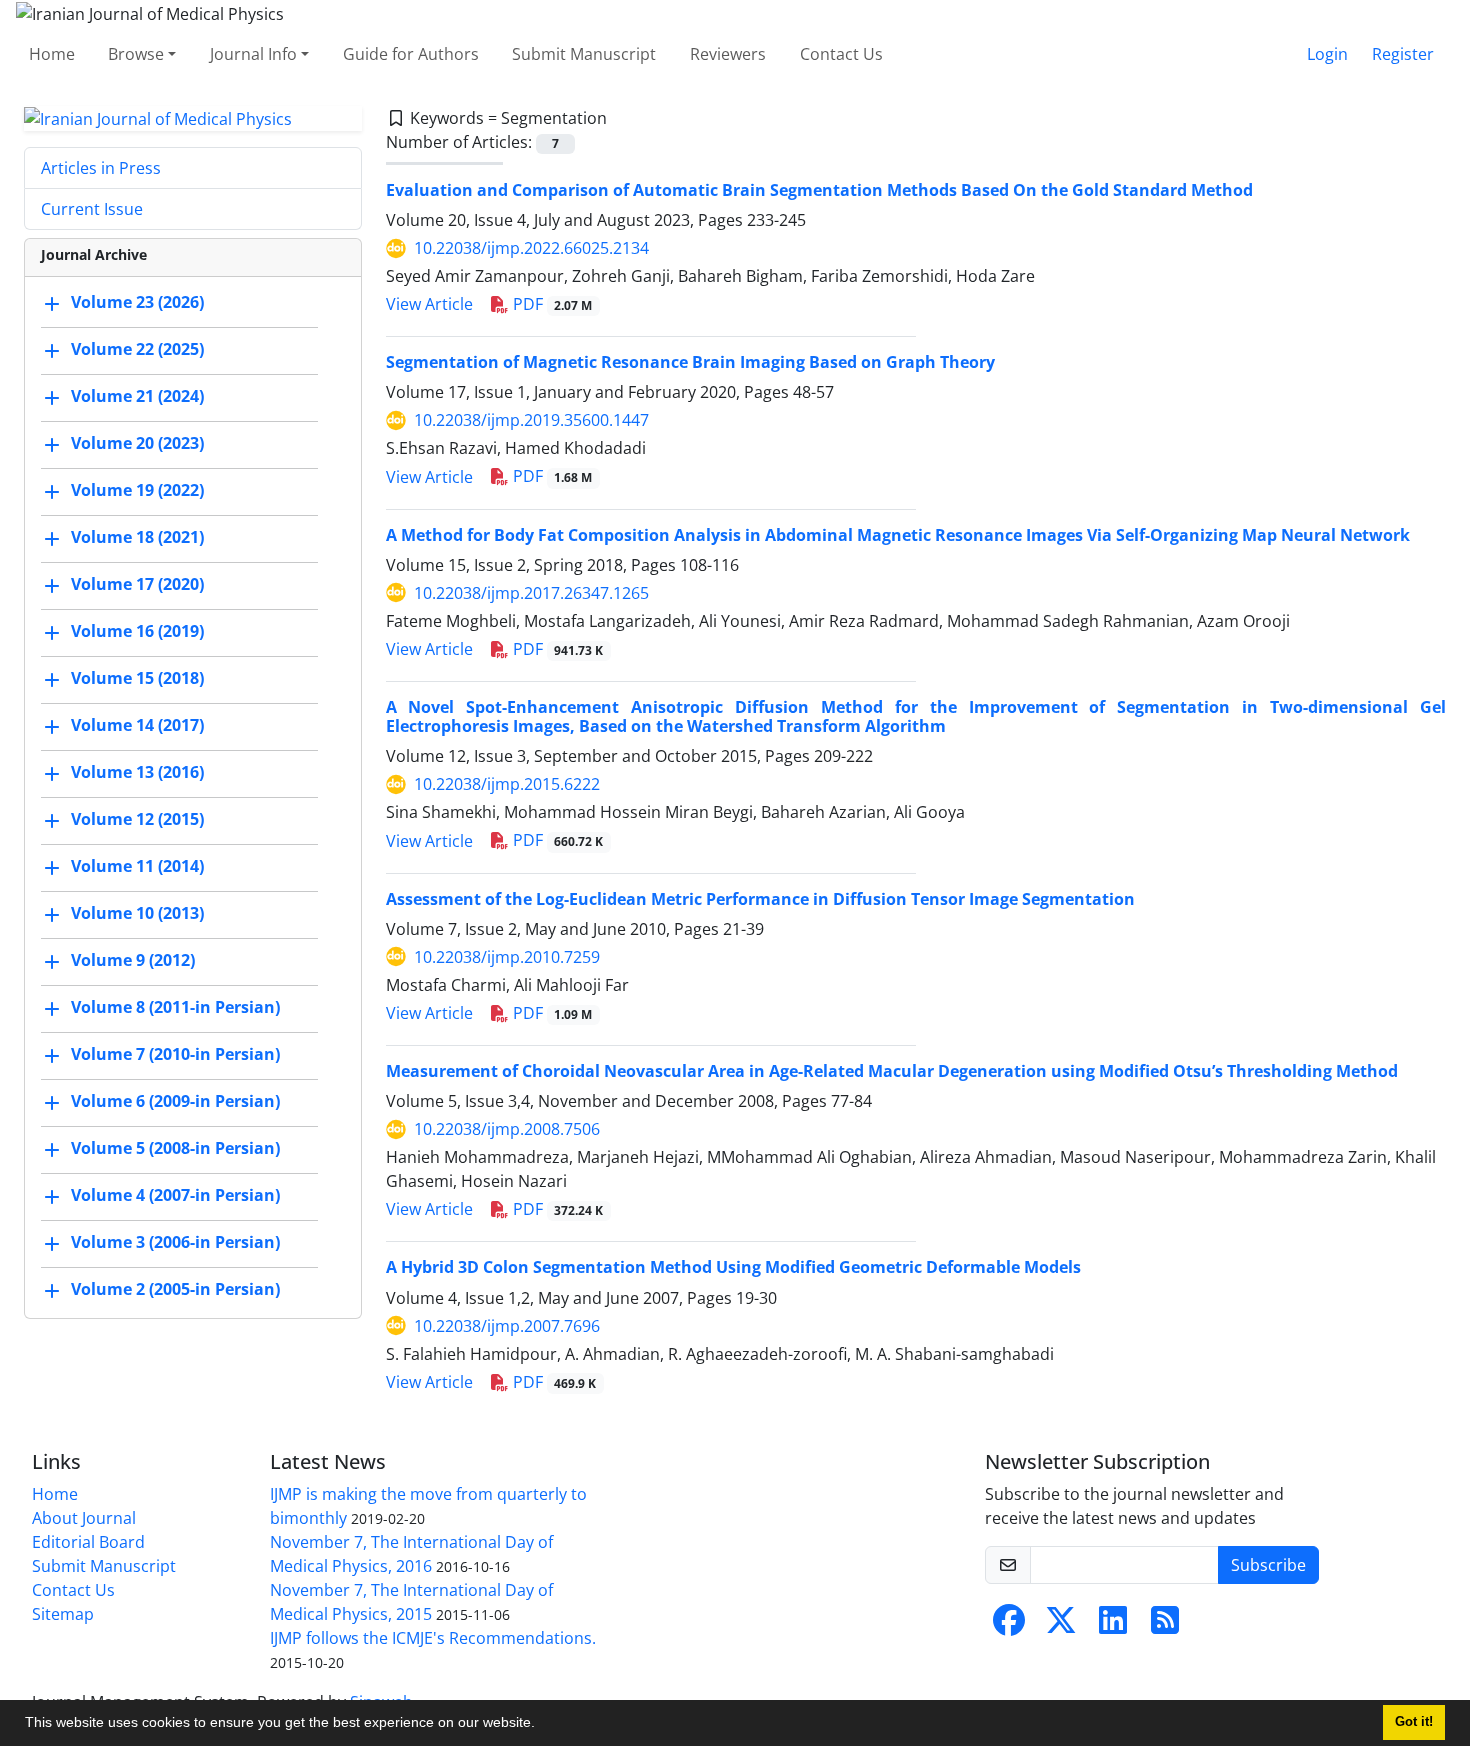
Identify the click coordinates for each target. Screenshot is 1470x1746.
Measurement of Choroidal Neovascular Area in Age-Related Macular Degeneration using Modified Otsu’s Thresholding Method (892, 1071)
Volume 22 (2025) (137, 350)
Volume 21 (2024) (137, 397)
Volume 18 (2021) (137, 538)
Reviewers (728, 54)
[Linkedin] (1113, 1626)
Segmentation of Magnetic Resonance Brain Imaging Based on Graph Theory (690, 362)
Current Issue (92, 209)
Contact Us (841, 54)
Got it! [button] (1414, 1722)
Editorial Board (88, 1542)
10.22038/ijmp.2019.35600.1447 (531, 420)
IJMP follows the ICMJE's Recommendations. (433, 1638)
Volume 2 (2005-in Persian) (175, 1290)
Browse (136, 54)
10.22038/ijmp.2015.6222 (507, 784)
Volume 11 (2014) (137, 867)
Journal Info (253, 54)
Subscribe (1268, 1565)
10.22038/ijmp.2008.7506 (507, 1129)
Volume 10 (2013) (137, 914)
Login (1327, 54)
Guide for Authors (411, 54)
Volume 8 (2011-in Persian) (175, 1008)
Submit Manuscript (584, 54)
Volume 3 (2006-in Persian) (175, 1243)
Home (52, 54)
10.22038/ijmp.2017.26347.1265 (531, 593)
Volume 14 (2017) (137, 726)
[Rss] (1165, 1626)
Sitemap (63, 1614)
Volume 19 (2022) (137, 491)
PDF (551, 304)
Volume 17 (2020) (137, 585)
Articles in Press (101, 168)
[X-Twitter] (1061, 1626)
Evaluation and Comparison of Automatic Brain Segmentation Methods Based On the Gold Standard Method (819, 190)
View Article (429, 304)
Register (1403, 54)
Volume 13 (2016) (137, 773)
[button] (542, 1725)
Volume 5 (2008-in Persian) (175, 1149)
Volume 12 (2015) (137, 820)
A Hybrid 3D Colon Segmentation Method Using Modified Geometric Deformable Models (733, 1267)
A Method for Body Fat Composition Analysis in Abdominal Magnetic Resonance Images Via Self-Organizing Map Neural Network (898, 535)
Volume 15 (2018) (137, 679)
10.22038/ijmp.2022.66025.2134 (531, 248)
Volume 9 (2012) (133, 961)
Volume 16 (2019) (137, 632)
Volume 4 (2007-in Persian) (175, 1196)
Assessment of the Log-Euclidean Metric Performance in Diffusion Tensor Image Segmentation (760, 899)
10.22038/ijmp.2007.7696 (507, 1326)
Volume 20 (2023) (137, 444)
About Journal (84, 1518)
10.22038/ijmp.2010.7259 (507, 957)
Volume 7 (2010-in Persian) (175, 1055)
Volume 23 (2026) (137, 303)
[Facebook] (1009, 1626)
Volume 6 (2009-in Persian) (175, 1102)
